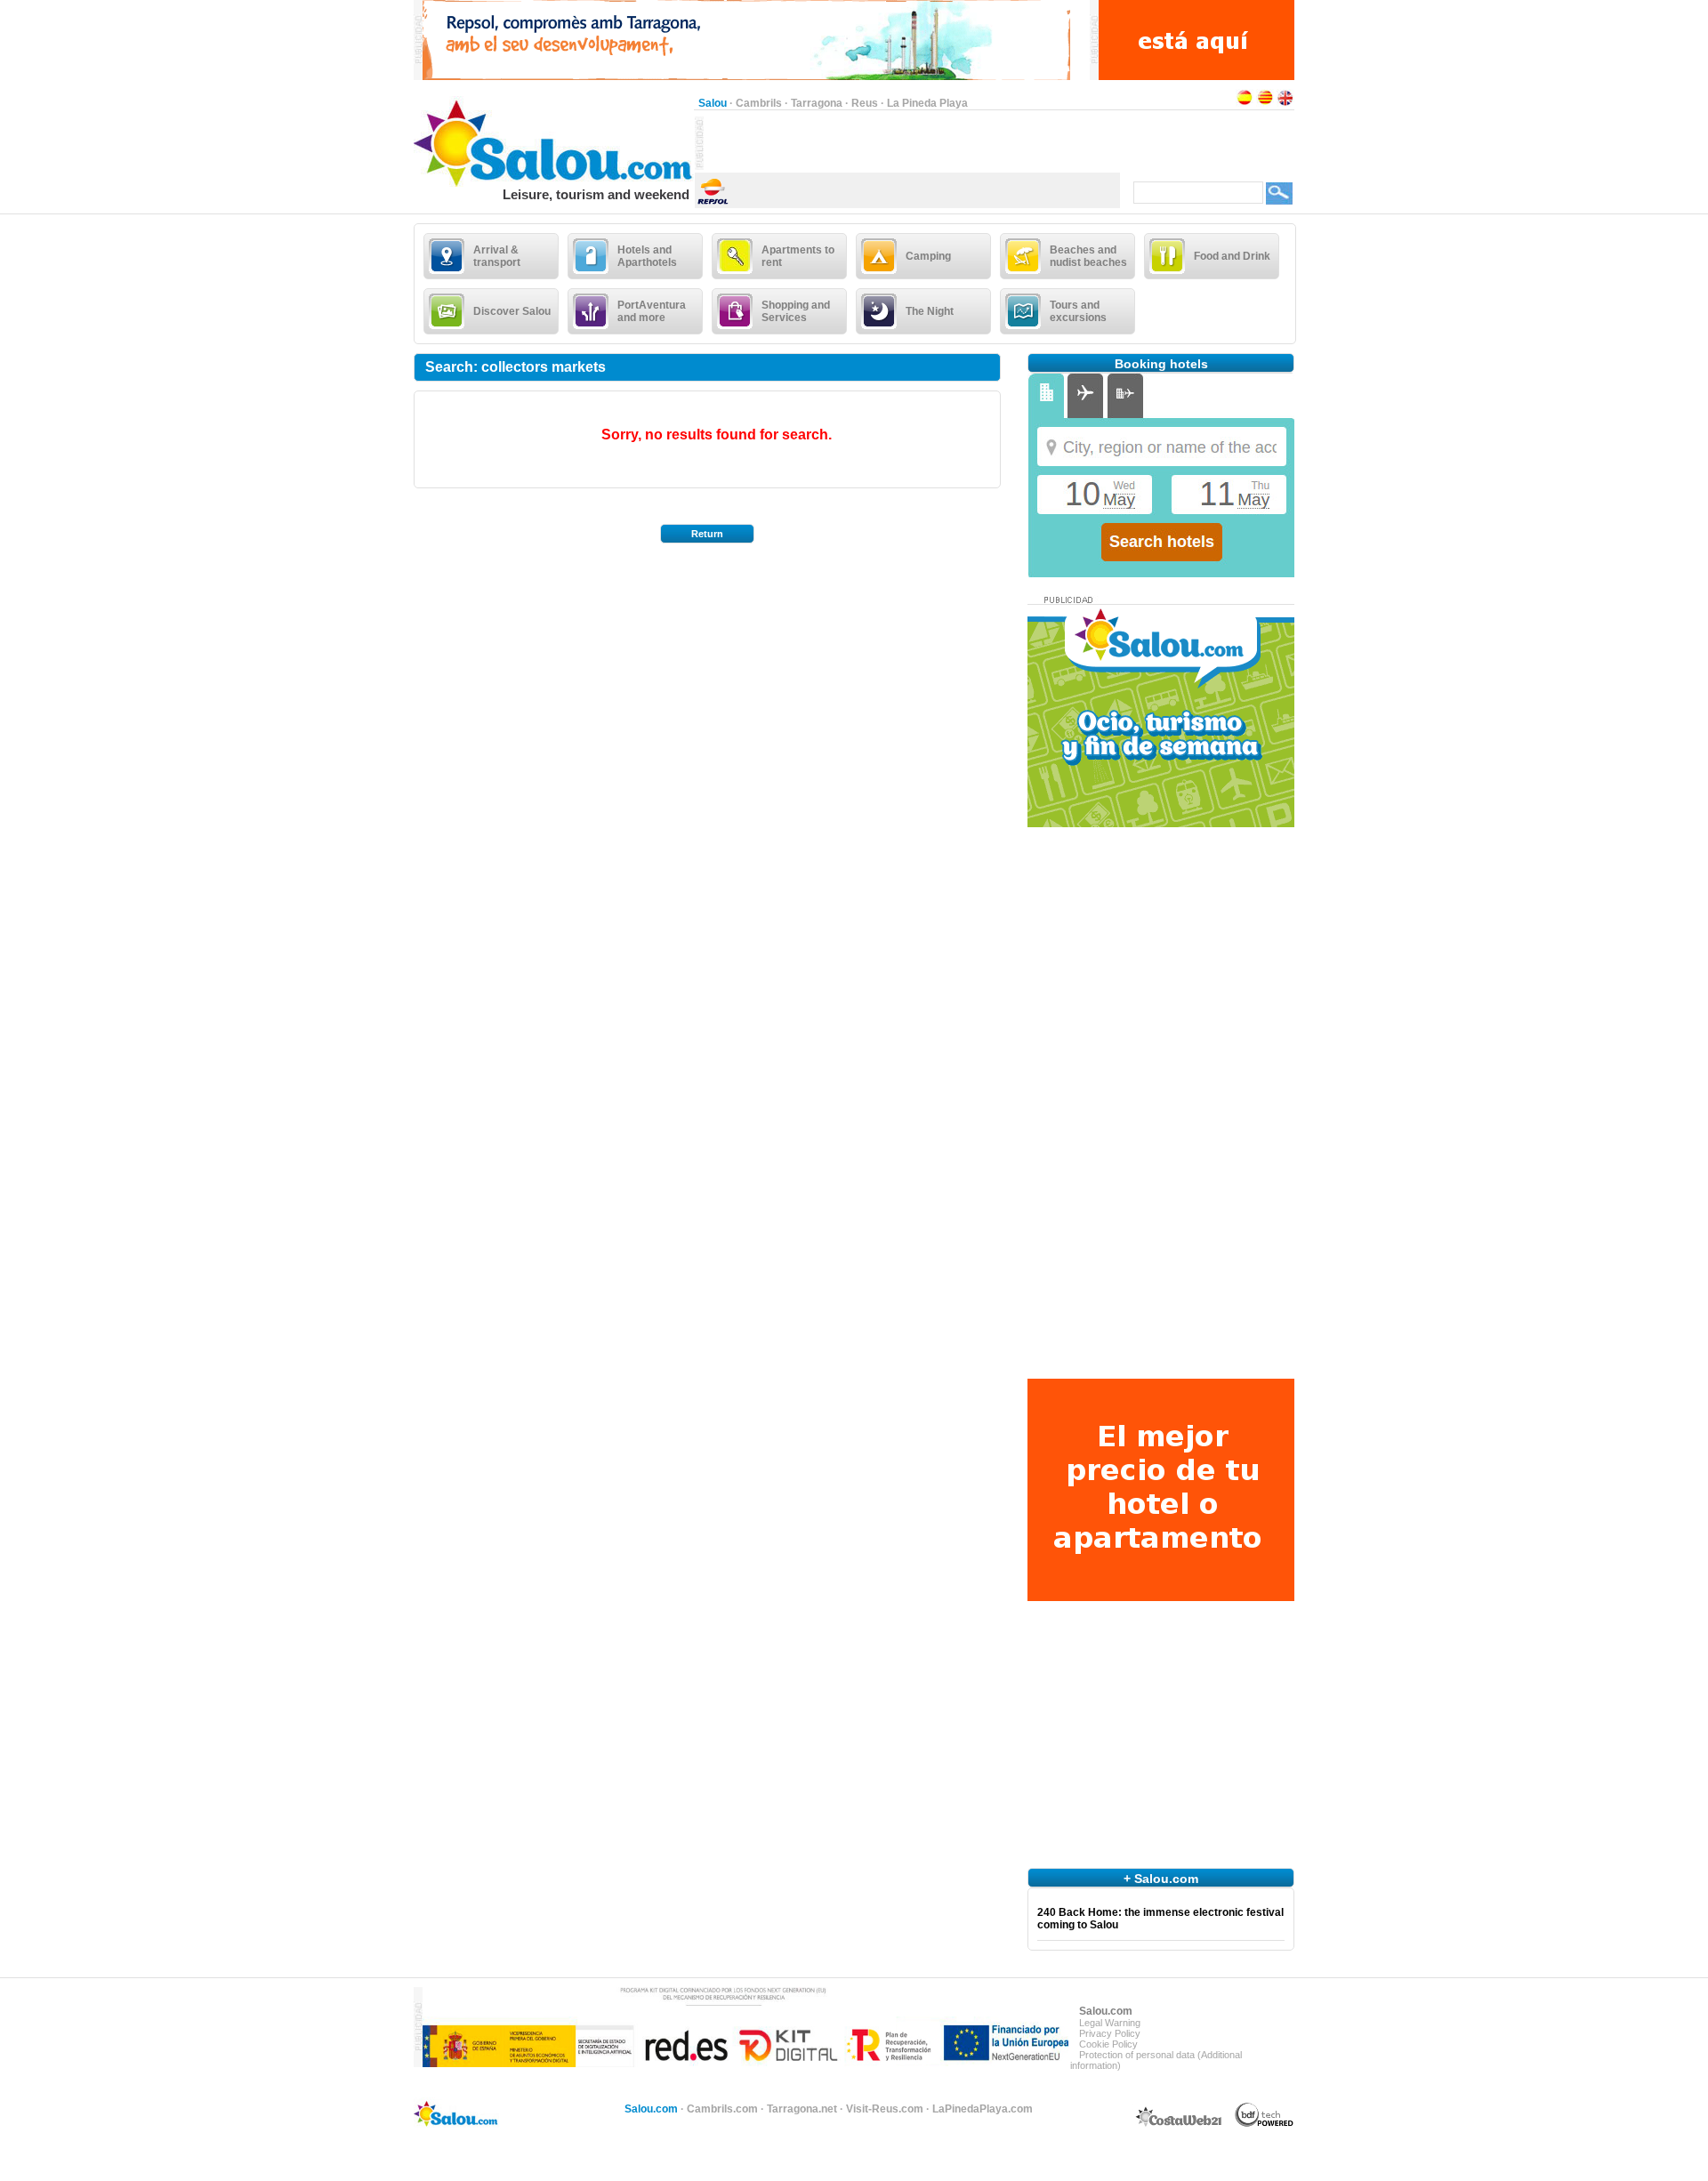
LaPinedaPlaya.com (983, 2109)
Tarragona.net (802, 2109)
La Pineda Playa (927, 103)
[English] (1285, 103)
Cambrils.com (722, 2109)
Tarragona (817, 103)
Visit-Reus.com (885, 2109)
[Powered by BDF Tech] (1265, 2124)
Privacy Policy (1110, 2033)
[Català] (1265, 103)
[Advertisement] (912, 143)
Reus (865, 103)
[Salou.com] (554, 183)
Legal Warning (1110, 2023)
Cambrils (759, 103)
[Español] (1245, 103)
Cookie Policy (1108, 2044)
